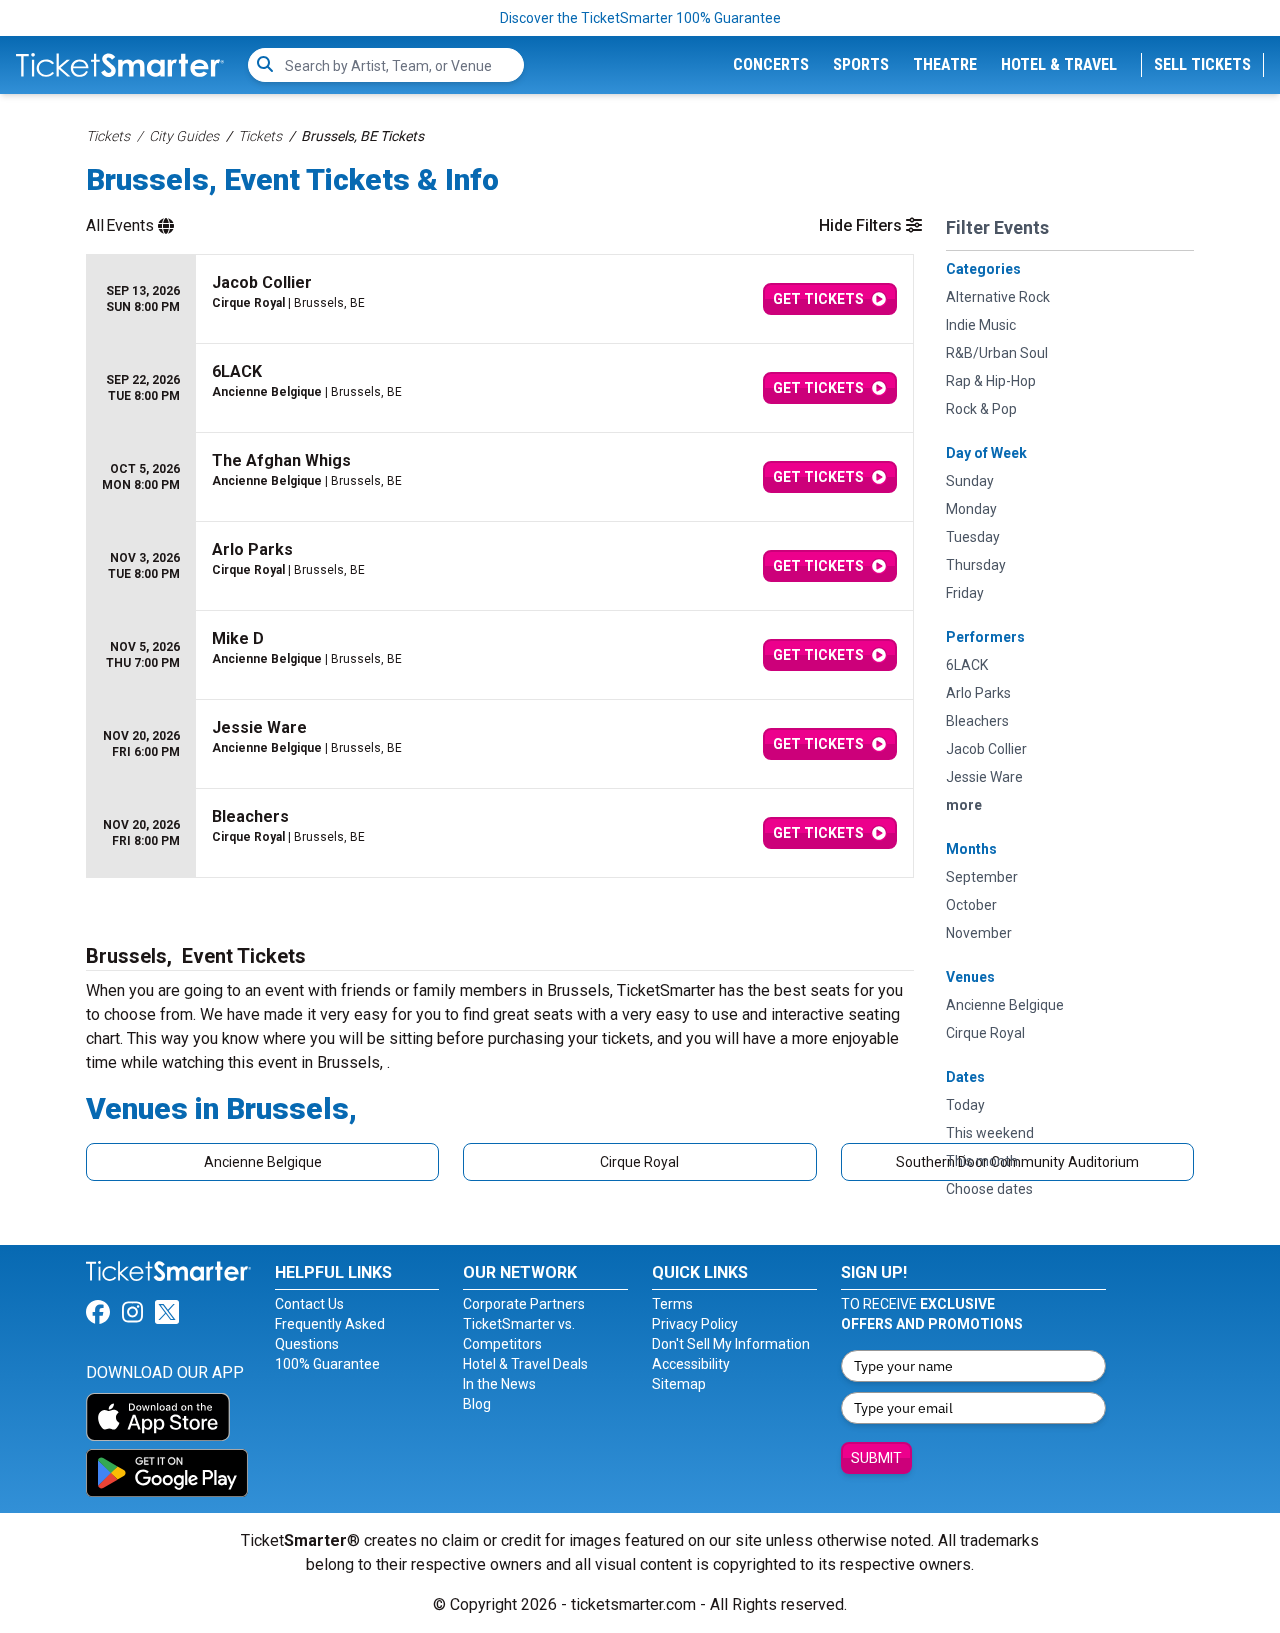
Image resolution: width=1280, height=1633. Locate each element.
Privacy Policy (695, 1324)
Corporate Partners (524, 1304)
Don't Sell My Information (731, 1344)
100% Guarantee (327, 1364)
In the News (499, 1384)
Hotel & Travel (1059, 64)
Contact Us (309, 1304)
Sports (861, 64)
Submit (876, 1458)
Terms (672, 1304)
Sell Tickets (1202, 64)
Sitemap (679, 1384)
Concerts (771, 64)
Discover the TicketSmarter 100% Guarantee (640, 18)
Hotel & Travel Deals (525, 1364)
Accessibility (691, 1364)
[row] (500, 299)
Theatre (945, 64)
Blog (477, 1404)
